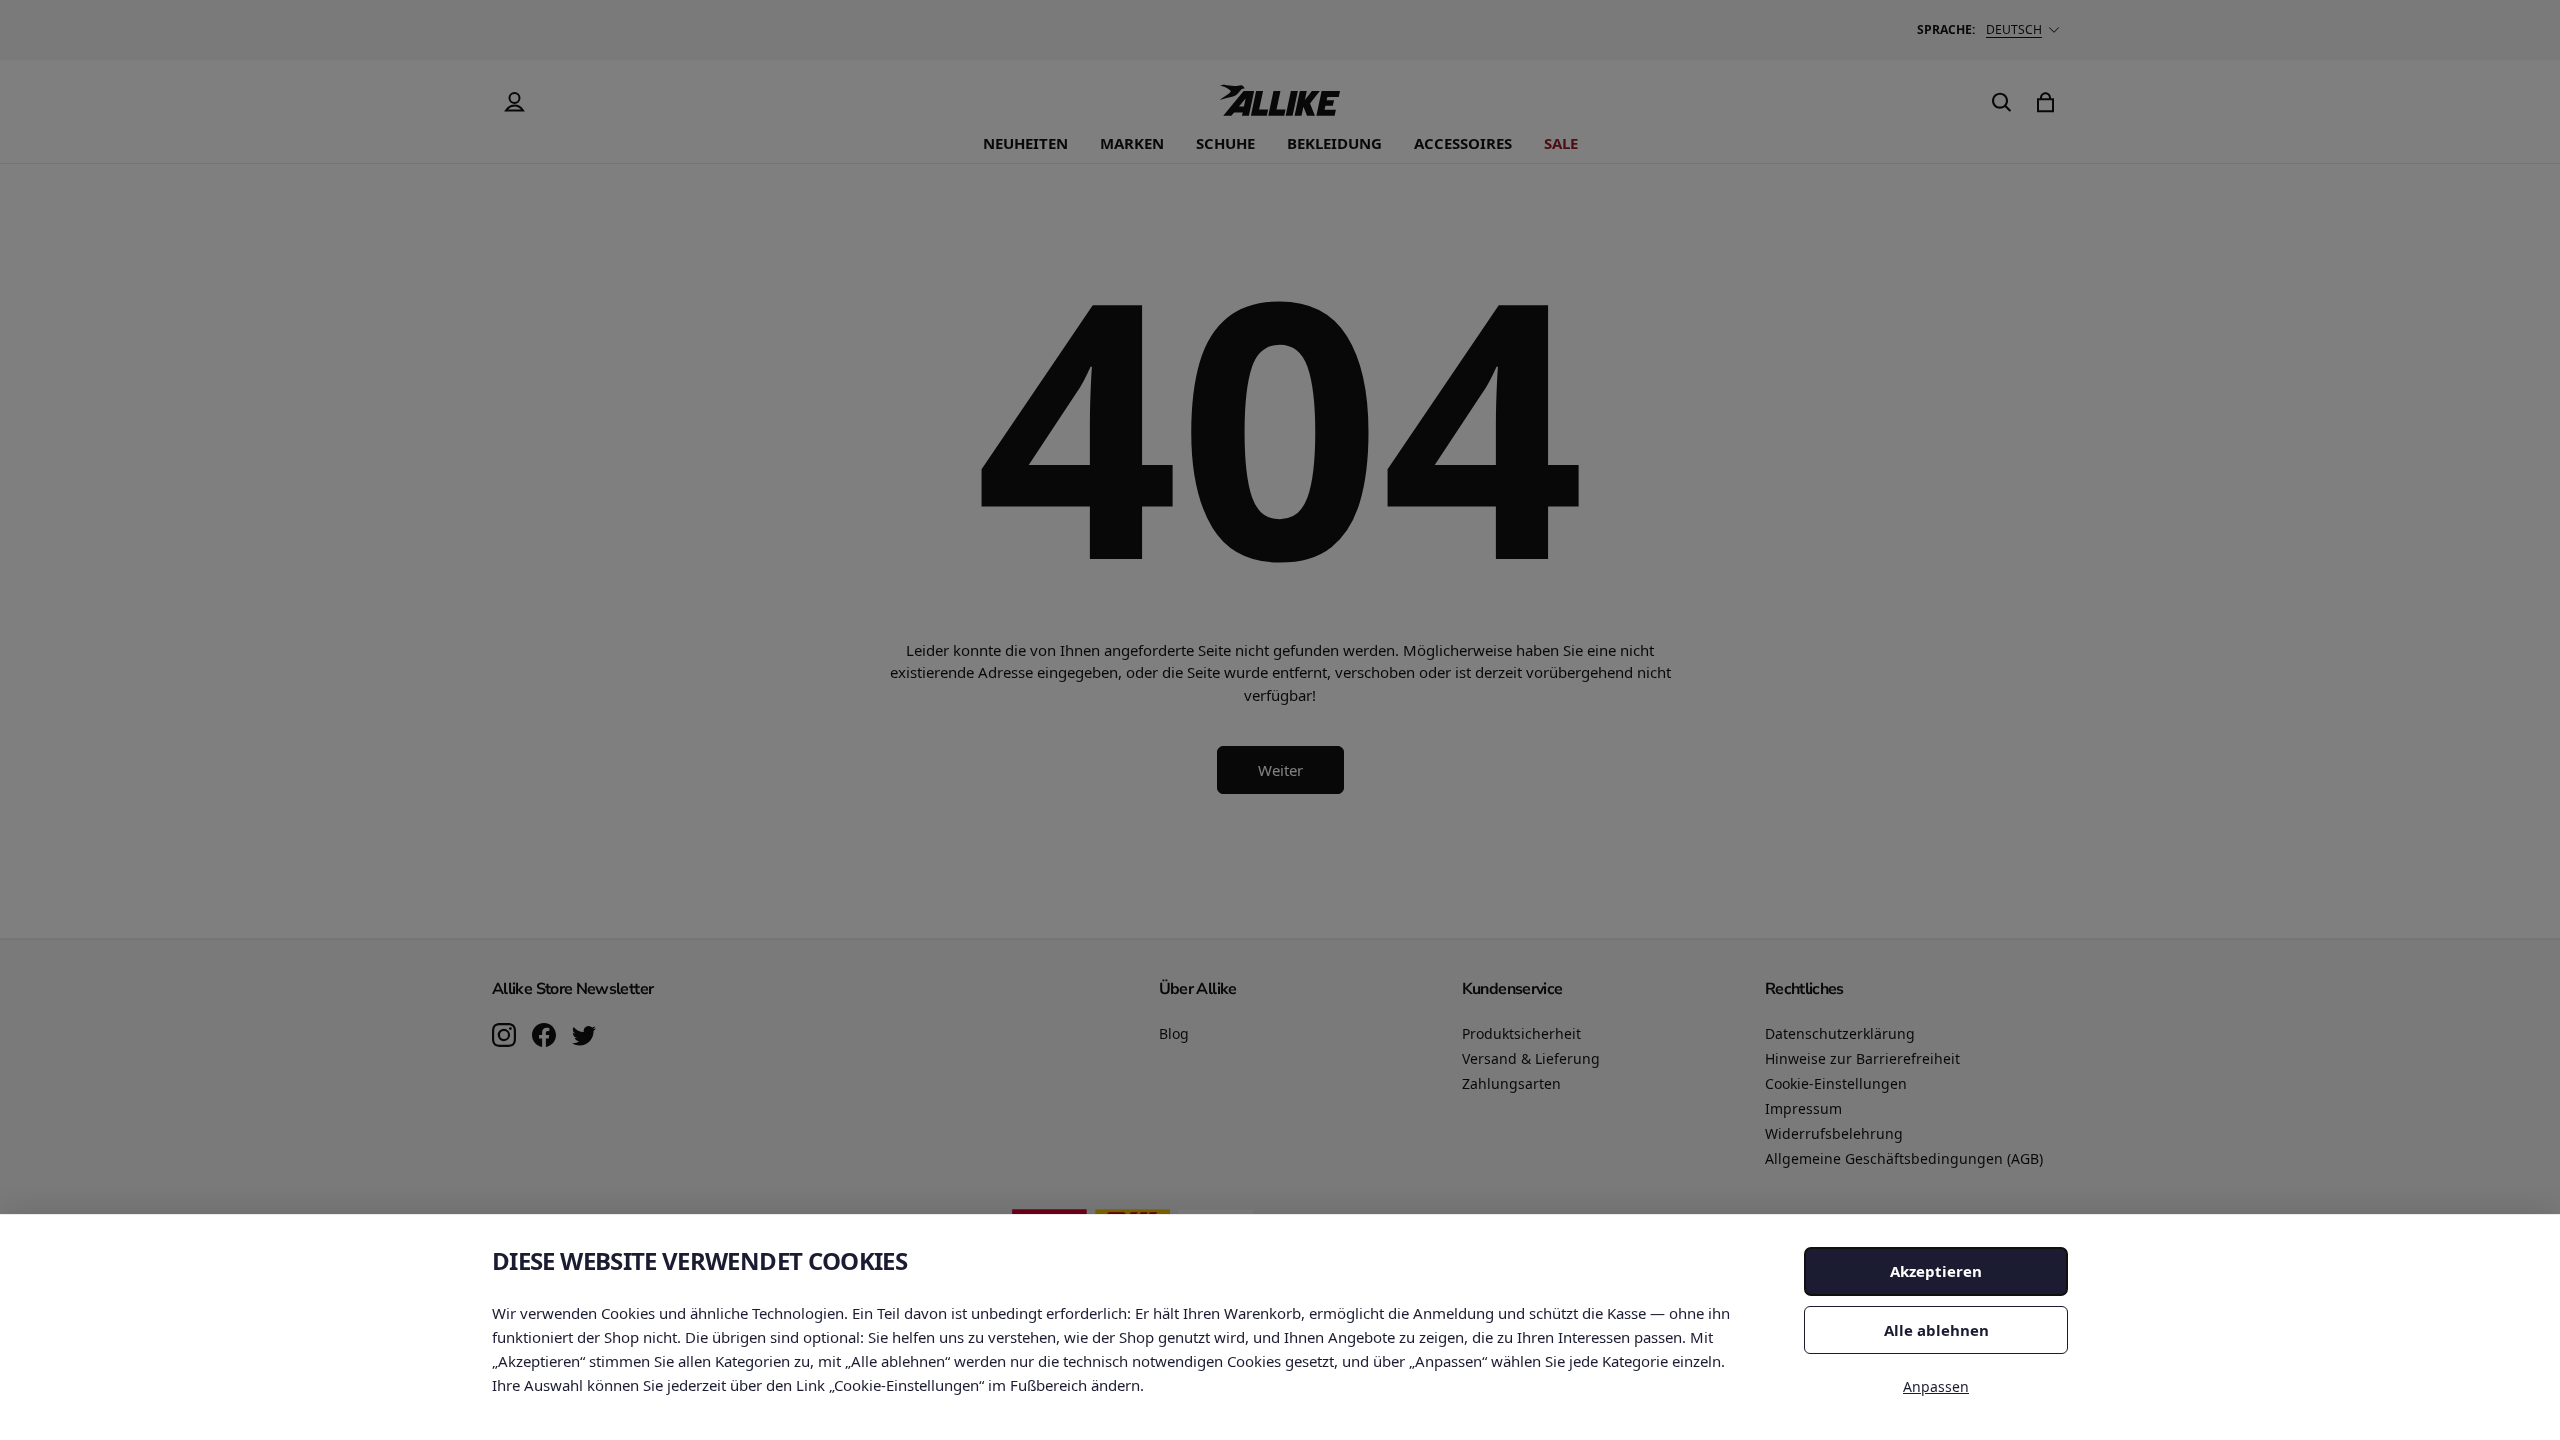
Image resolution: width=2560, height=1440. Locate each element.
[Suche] (2002, 102)
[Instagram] (504, 1037)
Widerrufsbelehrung (1834, 1133)
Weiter (1280, 770)
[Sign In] (514, 102)
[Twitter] (584, 1037)
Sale (1561, 143)
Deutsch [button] (2014, 29)
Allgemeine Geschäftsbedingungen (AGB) (1904, 1158)
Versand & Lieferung (1531, 1058)
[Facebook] (544, 1037)
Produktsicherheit (1521, 1033)
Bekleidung (1334, 143)
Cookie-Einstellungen (1836, 1083)
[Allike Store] (1280, 108)
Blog (1174, 1033)
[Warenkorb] (2046, 102)
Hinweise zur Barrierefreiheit (1862, 1058)
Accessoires (1463, 143)
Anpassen (1936, 1386)
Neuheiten (1025, 143)
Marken (1132, 143)
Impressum (1803, 1108)
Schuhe (1225, 143)
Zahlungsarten (1511, 1083)
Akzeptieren (1936, 1271)
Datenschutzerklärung (1840, 1033)
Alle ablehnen (1936, 1330)
